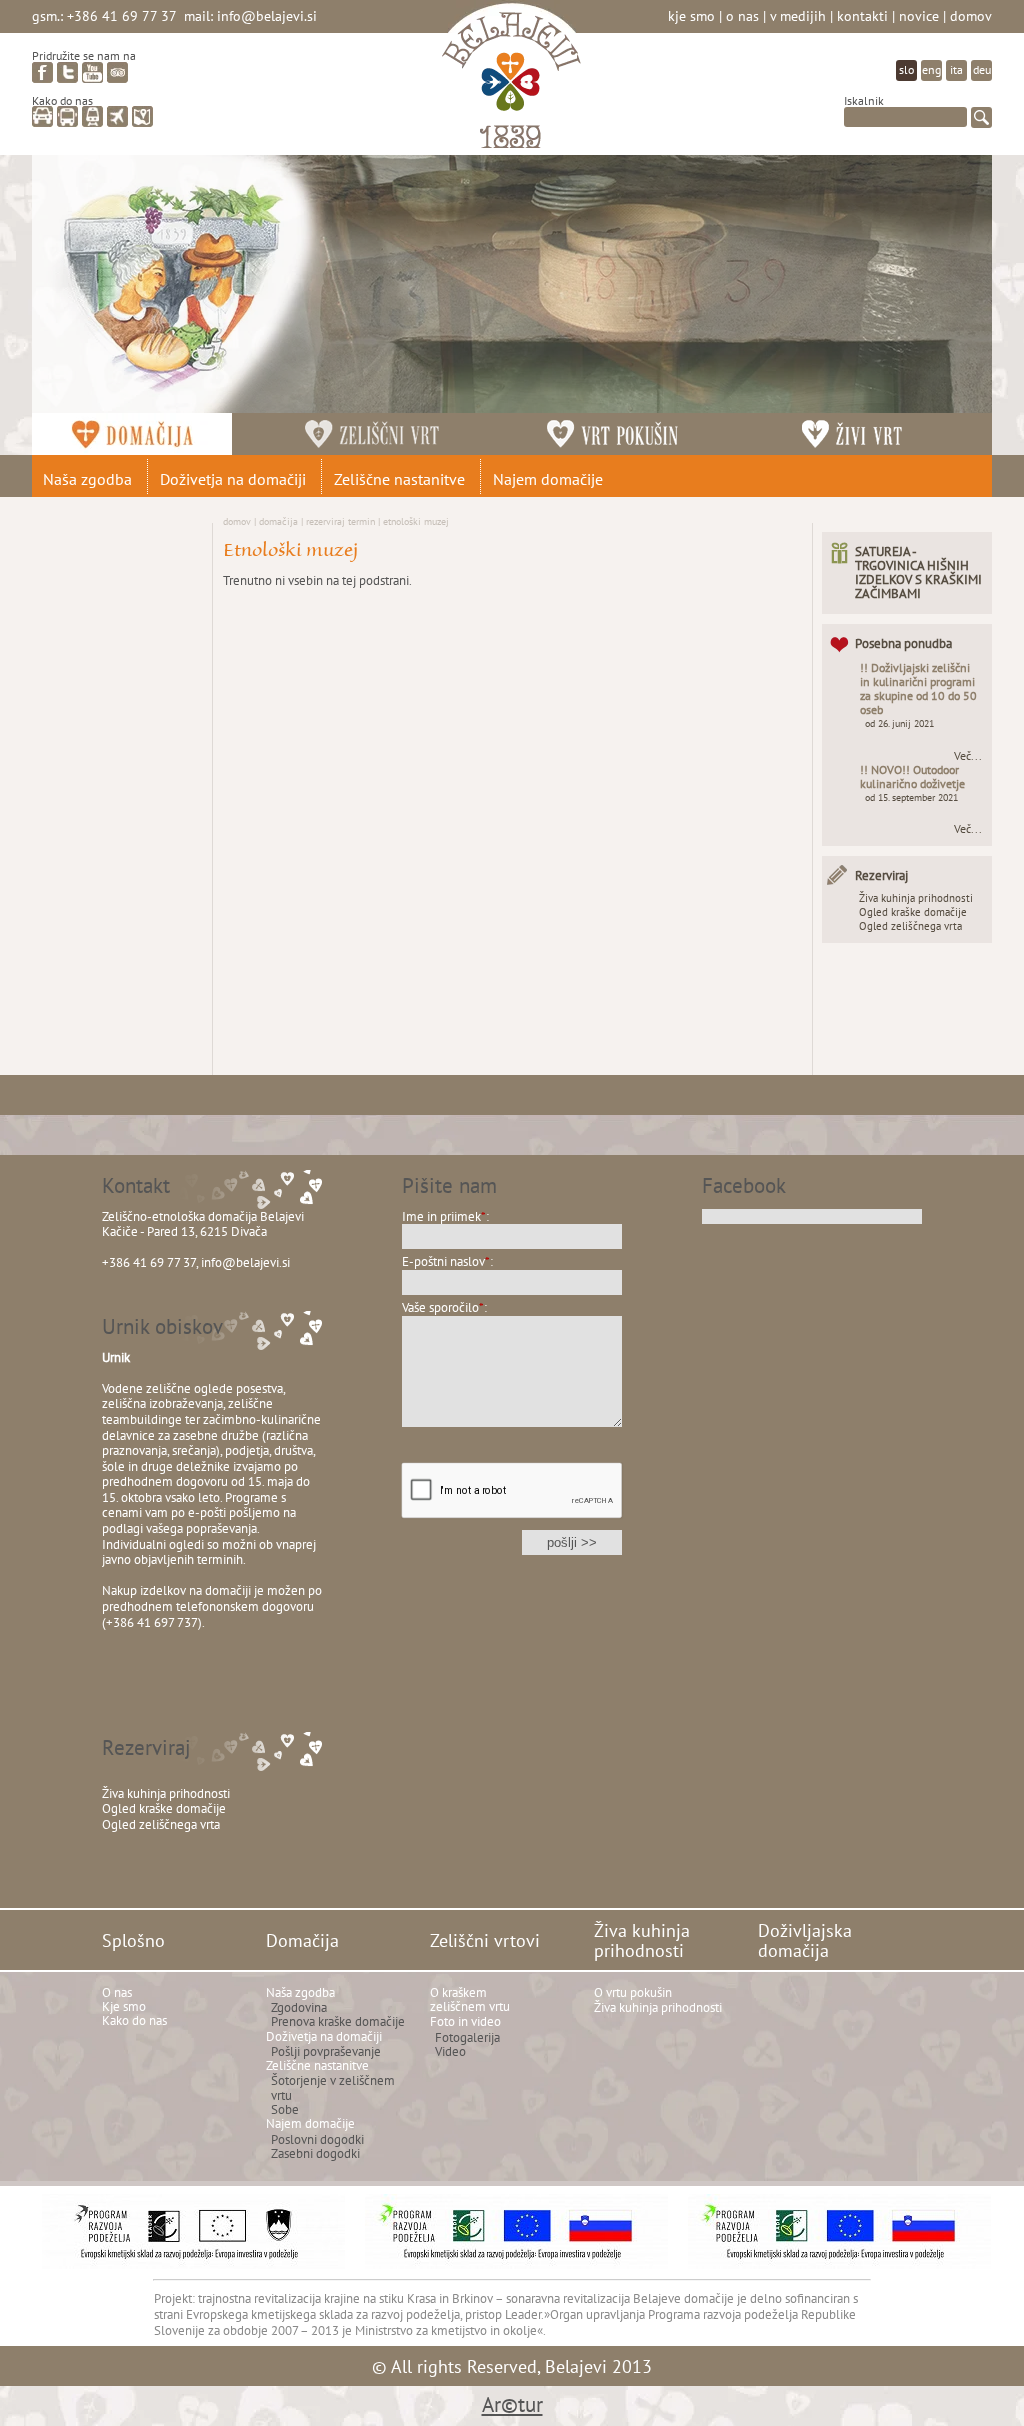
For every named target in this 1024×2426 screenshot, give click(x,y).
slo (906, 69)
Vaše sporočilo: (444, 1307)
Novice (919, 15)
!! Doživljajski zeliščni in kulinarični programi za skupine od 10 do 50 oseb (918, 688)
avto (42, 116)
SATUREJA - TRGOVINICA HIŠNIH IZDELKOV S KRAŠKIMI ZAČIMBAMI (918, 572)
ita (956, 69)
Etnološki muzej (416, 521)
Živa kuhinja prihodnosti (916, 898)
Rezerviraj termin (340, 521)
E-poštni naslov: (447, 1261)
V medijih (798, 15)
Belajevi (511, 83)
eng (931, 69)
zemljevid (142, 116)
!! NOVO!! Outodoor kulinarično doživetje (912, 776)
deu (982, 69)
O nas (742, 15)
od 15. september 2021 (911, 797)
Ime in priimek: (445, 1216)
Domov (971, 15)
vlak (92, 116)
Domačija (278, 521)
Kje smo (691, 15)
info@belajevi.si (267, 15)
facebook (42, 72)
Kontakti (862, 15)
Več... (968, 756)
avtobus (67, 116)
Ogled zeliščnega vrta (910, 926)
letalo (117, 116)
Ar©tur (512, 2404)
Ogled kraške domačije (913, 912)
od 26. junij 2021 (899, 723)
